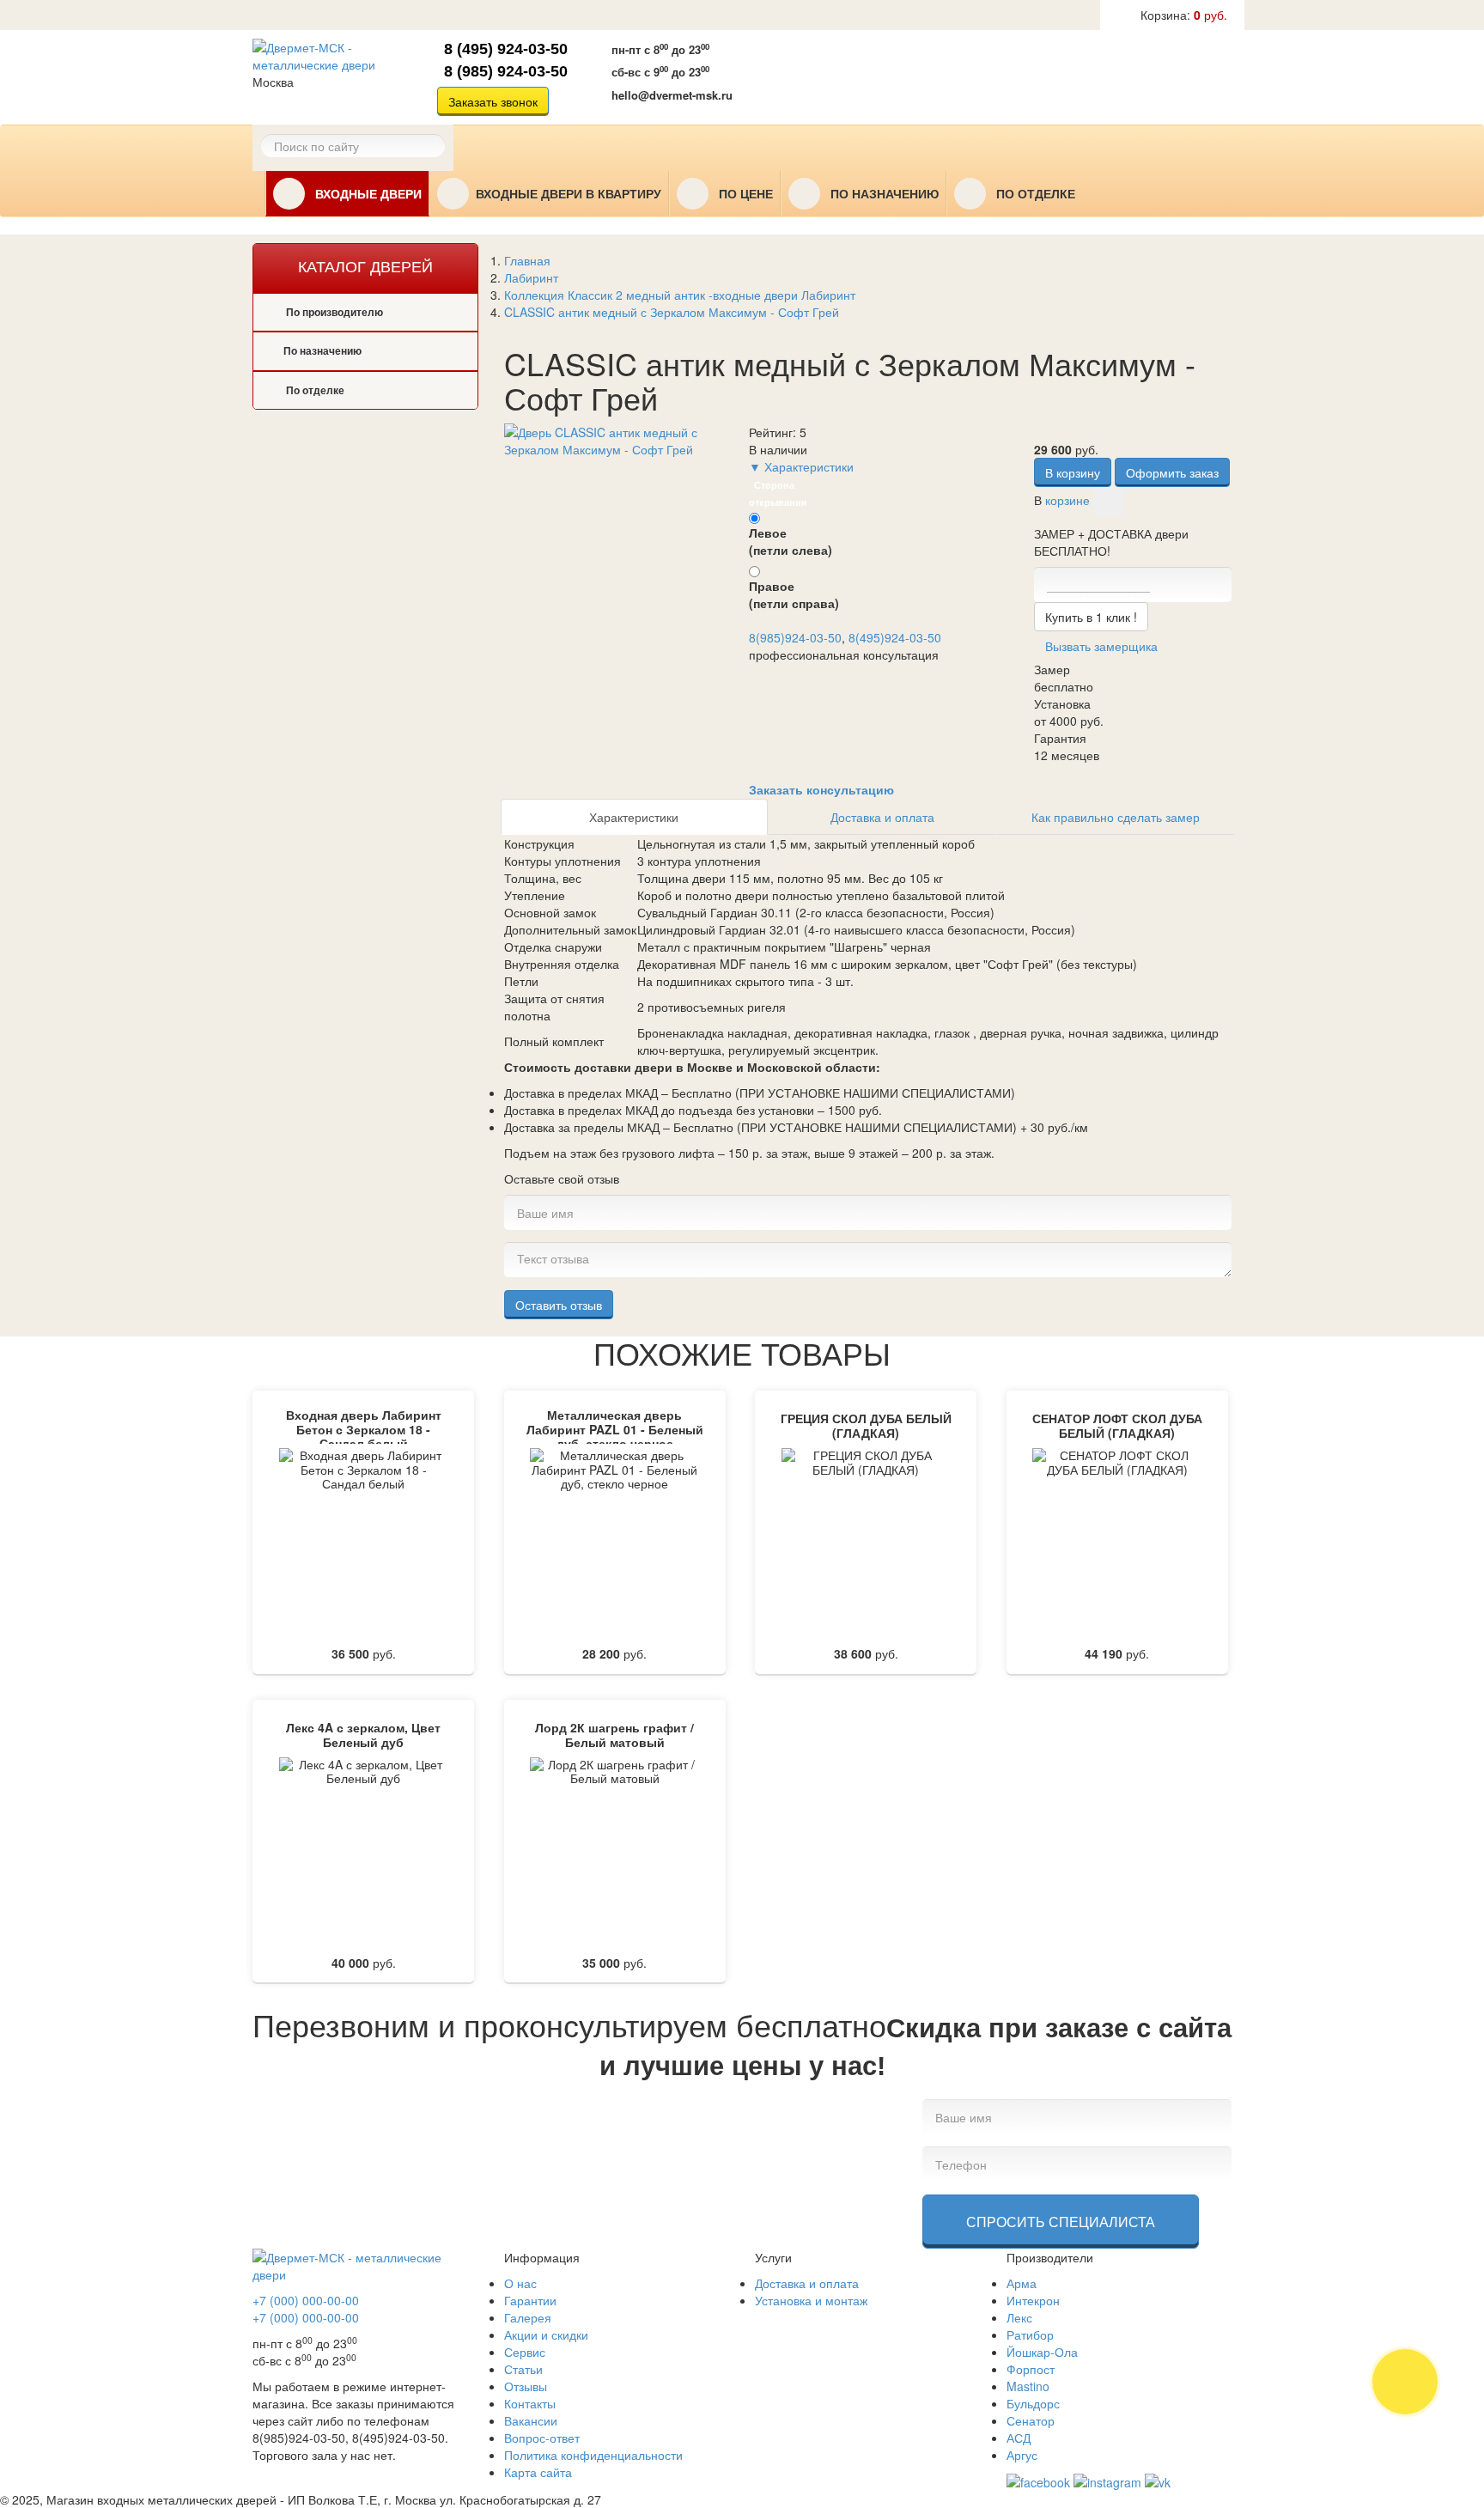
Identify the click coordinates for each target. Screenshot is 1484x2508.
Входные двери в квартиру (569, 194)
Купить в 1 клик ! (1091, 617)
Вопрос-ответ (542, 2438)
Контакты (530, 2403)
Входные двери (367, 194)
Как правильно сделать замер (1116, 817)
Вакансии (531, 2420)
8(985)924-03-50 (795, 637)
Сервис (525, 2352)
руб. (1184, 15)
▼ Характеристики (801, 466)
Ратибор (1030, 2335)
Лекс (1019, 2317)
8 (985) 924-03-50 (506, 71)
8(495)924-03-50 (895, 637)
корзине (1067, 499)
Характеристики (634, 817)
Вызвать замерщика (857, 75)
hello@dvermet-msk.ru (672, 95)
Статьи (523, 2369)
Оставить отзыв (559, 1305)
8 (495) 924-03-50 (506, 49)
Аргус (1022, 2455)
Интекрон (1033, 2300)
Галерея (528, 2317)
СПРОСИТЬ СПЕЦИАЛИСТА (1061, 2222)
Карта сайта (538, 2472)
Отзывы (526, 2386)
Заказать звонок (493, 101)
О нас (520, 2283)
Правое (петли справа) (794, 594)
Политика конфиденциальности (593, 2455)
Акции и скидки (546, 2335)
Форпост (1031, 2369)
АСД (1019, 2438)
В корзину (1073, 472)
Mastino (1028, 2386)
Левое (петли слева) (791, 541)
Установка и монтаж (811, 2300)
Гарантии (530, 2300)
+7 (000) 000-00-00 (306, 2300)
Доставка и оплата (882, 817)
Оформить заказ (1172, 472)
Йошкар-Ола (1042, 2352)
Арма (1022, 2283)
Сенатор (1031, 2420)
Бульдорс (1033, 2403)
